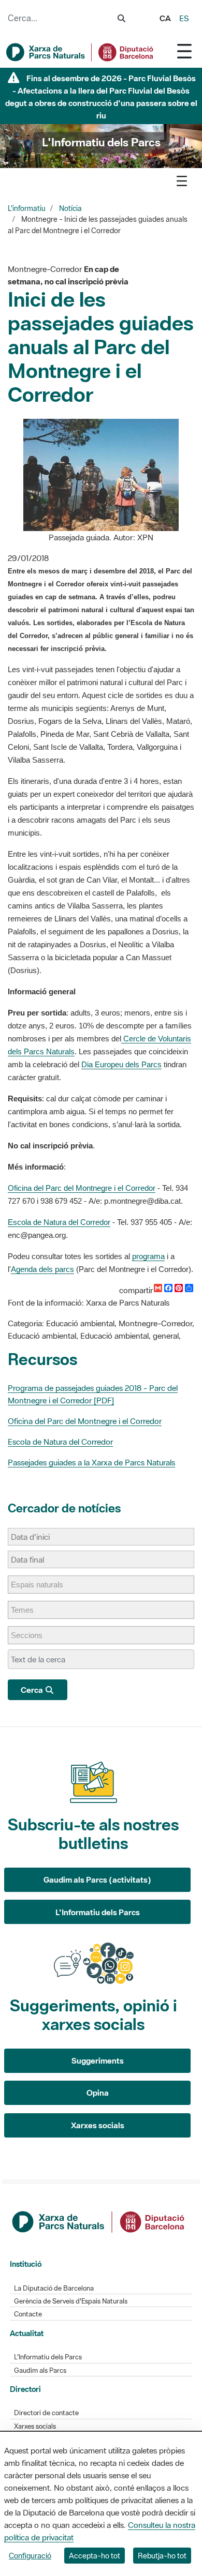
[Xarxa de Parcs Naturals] (80, 52)
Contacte (28, 2314)
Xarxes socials (98, 2125)
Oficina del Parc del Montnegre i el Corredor (82, 1188)
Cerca (33, 1690)
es (184, 18)
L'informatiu (27, 208)
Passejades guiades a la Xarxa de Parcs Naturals (91, 1462)
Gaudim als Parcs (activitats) (97, 1880)
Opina (98, 2093)
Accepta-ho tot (95, 2556)
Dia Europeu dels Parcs (121, 1064)
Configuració (30, 2556)
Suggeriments (98, 2060)
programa (148, 1256)
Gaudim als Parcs (40, 2370)
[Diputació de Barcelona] (99, 2221)
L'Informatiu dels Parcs (98, 1912)
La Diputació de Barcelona (54, 2288)
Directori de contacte (46, 2413)
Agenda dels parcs (42, 1269)
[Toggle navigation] (184, 51)
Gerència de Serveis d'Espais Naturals (71, 2301)
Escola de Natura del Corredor (59, 1222)
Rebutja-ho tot (162, 2556)
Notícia (70, 208)
